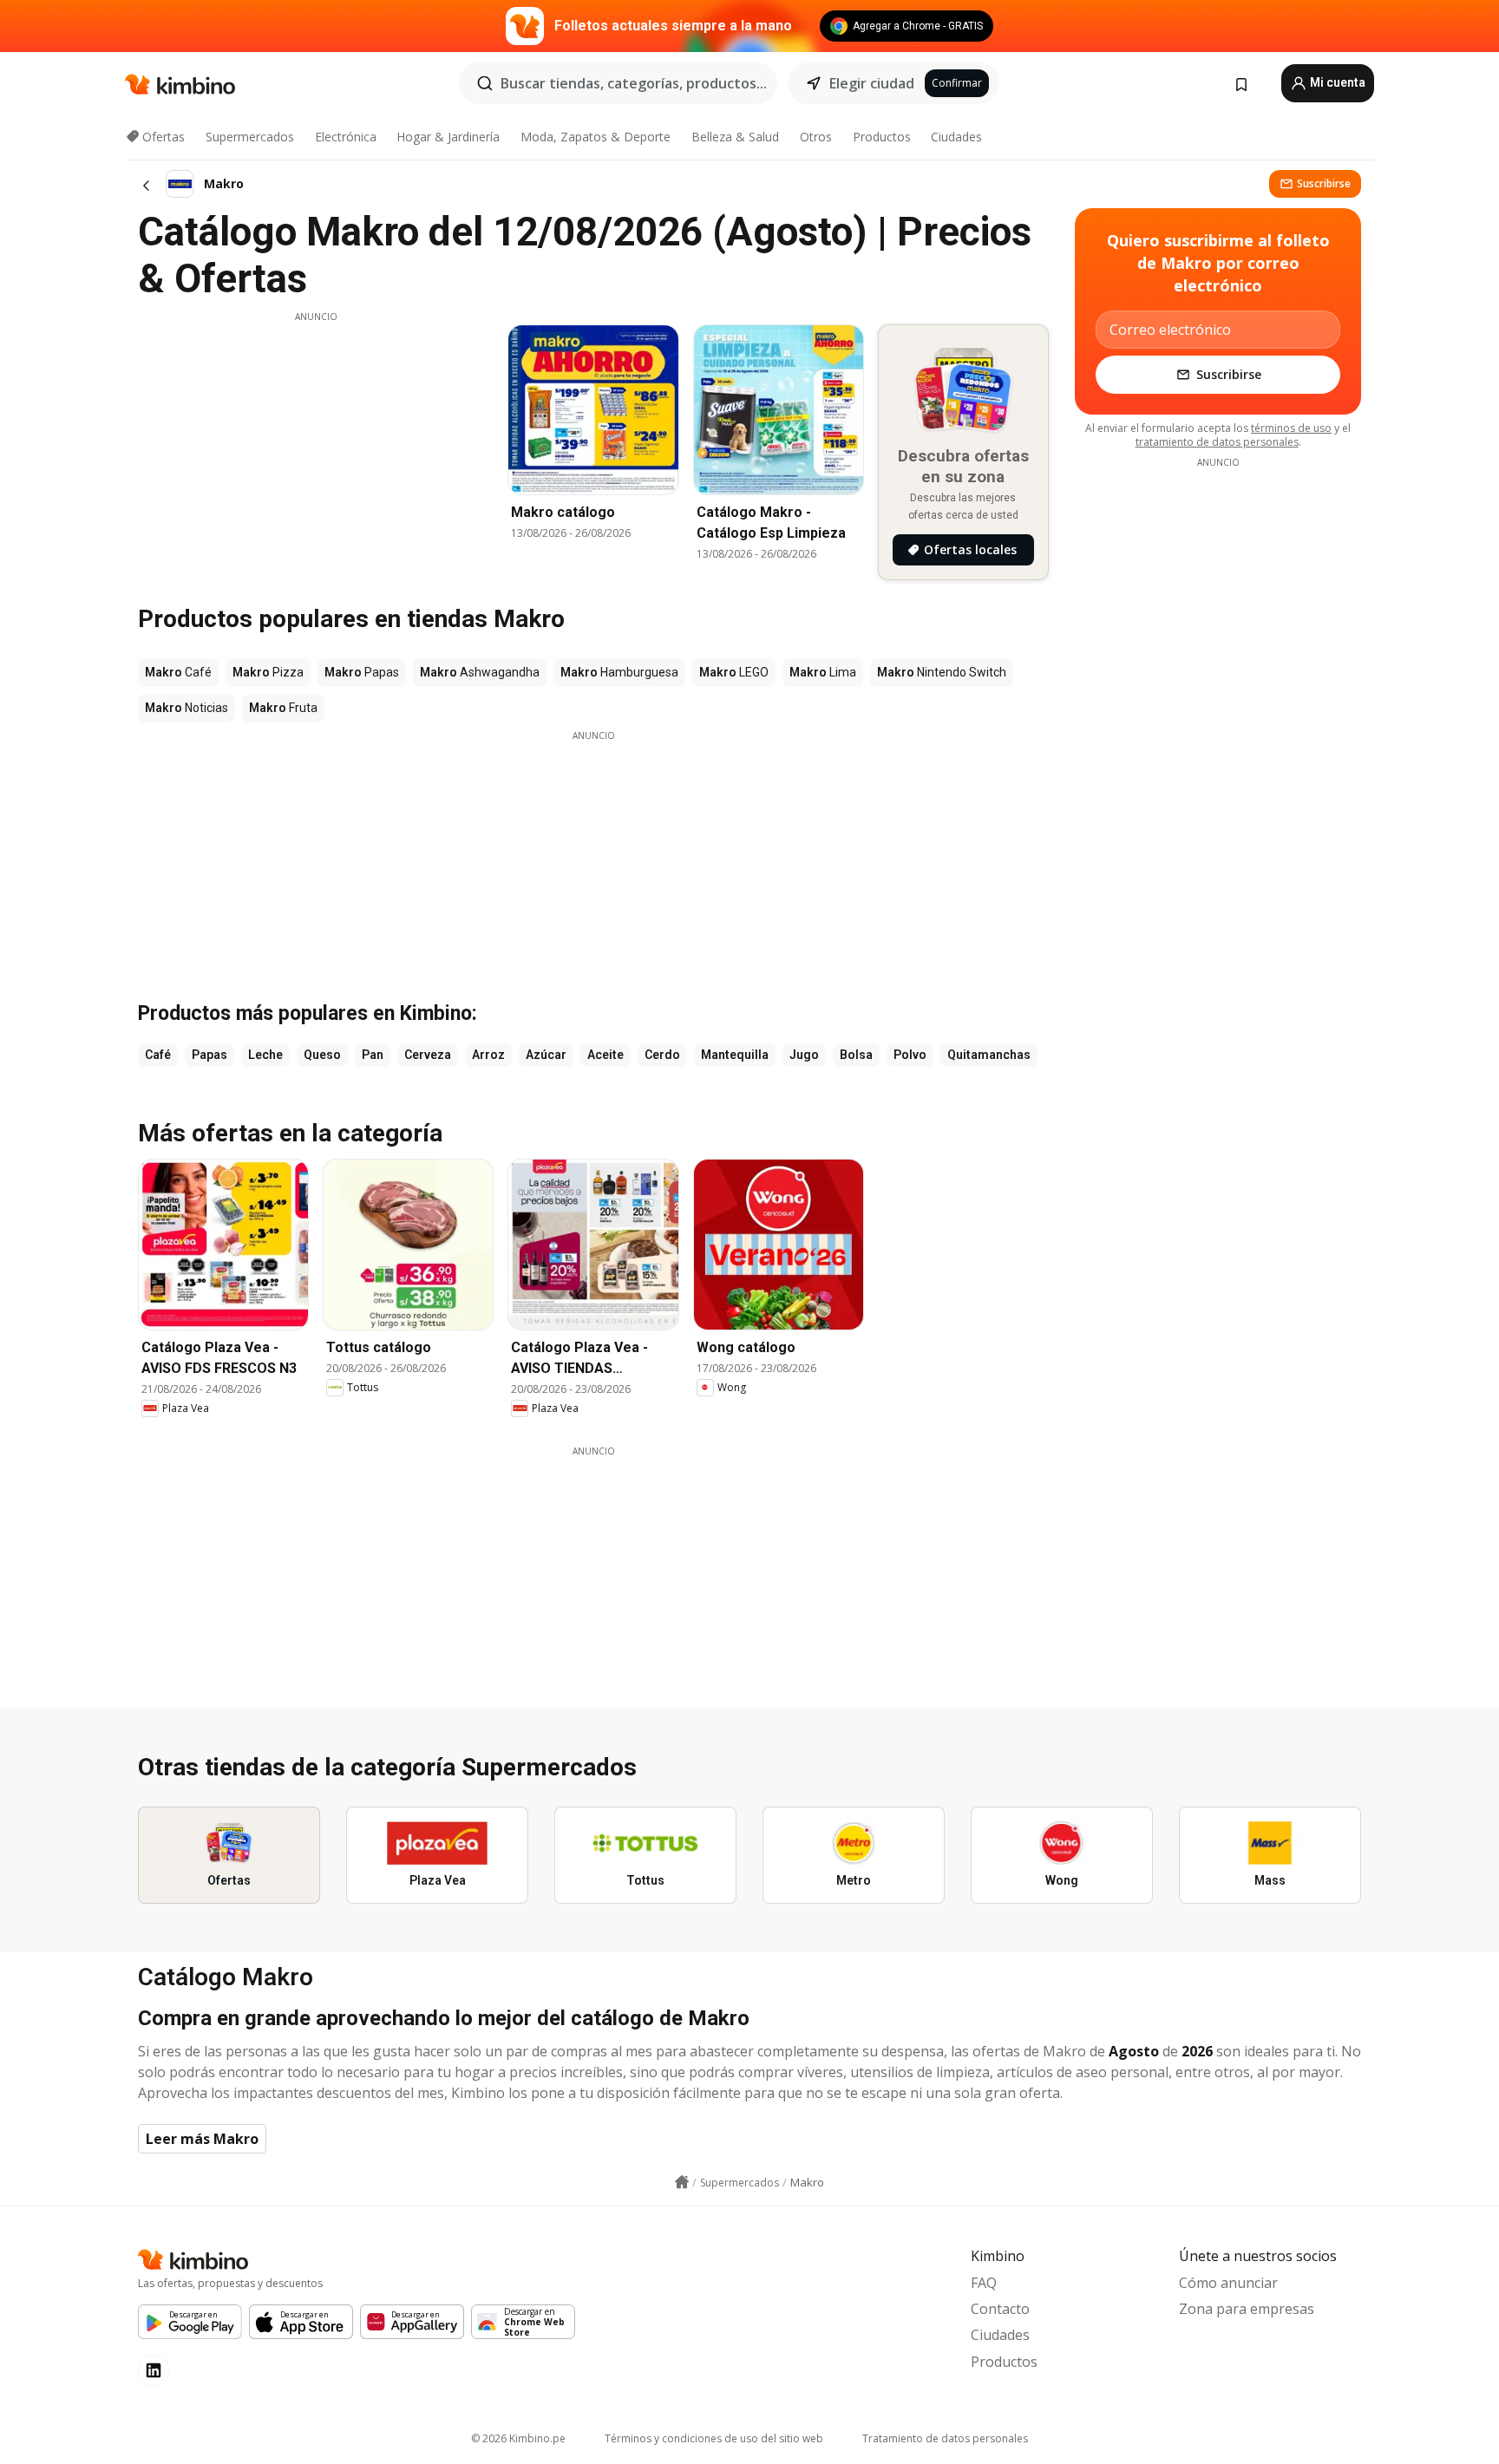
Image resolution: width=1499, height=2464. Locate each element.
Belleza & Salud (735, 137)
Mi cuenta (1336, 82)
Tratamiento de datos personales (945, 2438)
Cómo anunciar (1228, 2283)
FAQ (984, 2283)
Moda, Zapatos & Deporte (596, 137)
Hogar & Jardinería (448, 137)
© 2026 (518, 2438)
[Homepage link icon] (682, 2182)
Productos (882, 137)
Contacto (1000, 2309)
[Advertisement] (316, 445)
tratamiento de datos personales (1217, 442)
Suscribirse (1324, 183)
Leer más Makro (202, 2139)
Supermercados (250, 137)
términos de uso (1291, 428)
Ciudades (956, 137)
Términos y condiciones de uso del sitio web (714, 2438)
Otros (816, 137)
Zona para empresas (1247, 2309)
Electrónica (346, 137)
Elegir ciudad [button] (872, 83)
